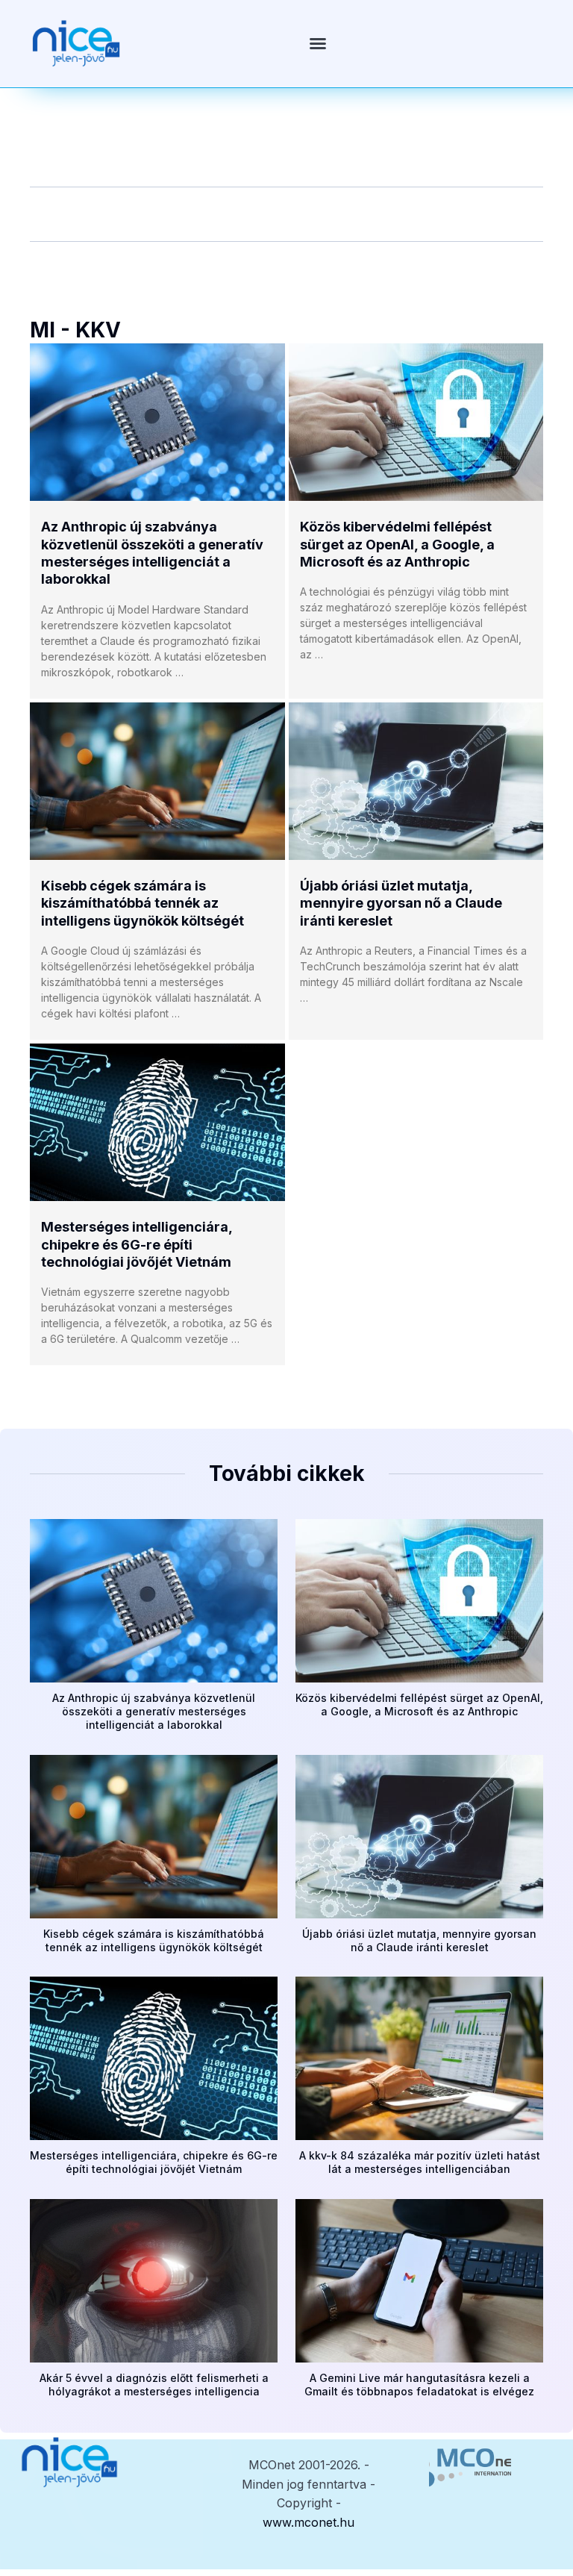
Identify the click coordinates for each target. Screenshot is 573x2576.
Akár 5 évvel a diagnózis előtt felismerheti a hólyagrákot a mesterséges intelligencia (154, 2385)
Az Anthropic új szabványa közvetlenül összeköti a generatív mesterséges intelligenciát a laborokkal (154, 1711)
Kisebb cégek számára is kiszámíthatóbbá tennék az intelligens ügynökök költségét (143, 903)
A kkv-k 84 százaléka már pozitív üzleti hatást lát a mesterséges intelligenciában (420, 2162)
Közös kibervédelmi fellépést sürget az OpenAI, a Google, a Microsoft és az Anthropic (397, 544)
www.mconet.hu (309, 2522)
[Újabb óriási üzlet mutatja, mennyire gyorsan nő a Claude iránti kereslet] (416, 781)
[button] (318, 43)
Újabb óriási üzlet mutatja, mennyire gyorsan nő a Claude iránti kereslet (401, 903)
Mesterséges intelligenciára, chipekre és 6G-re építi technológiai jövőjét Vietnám (137, 1244)
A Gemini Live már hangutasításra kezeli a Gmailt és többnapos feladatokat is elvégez (419, 2385)
